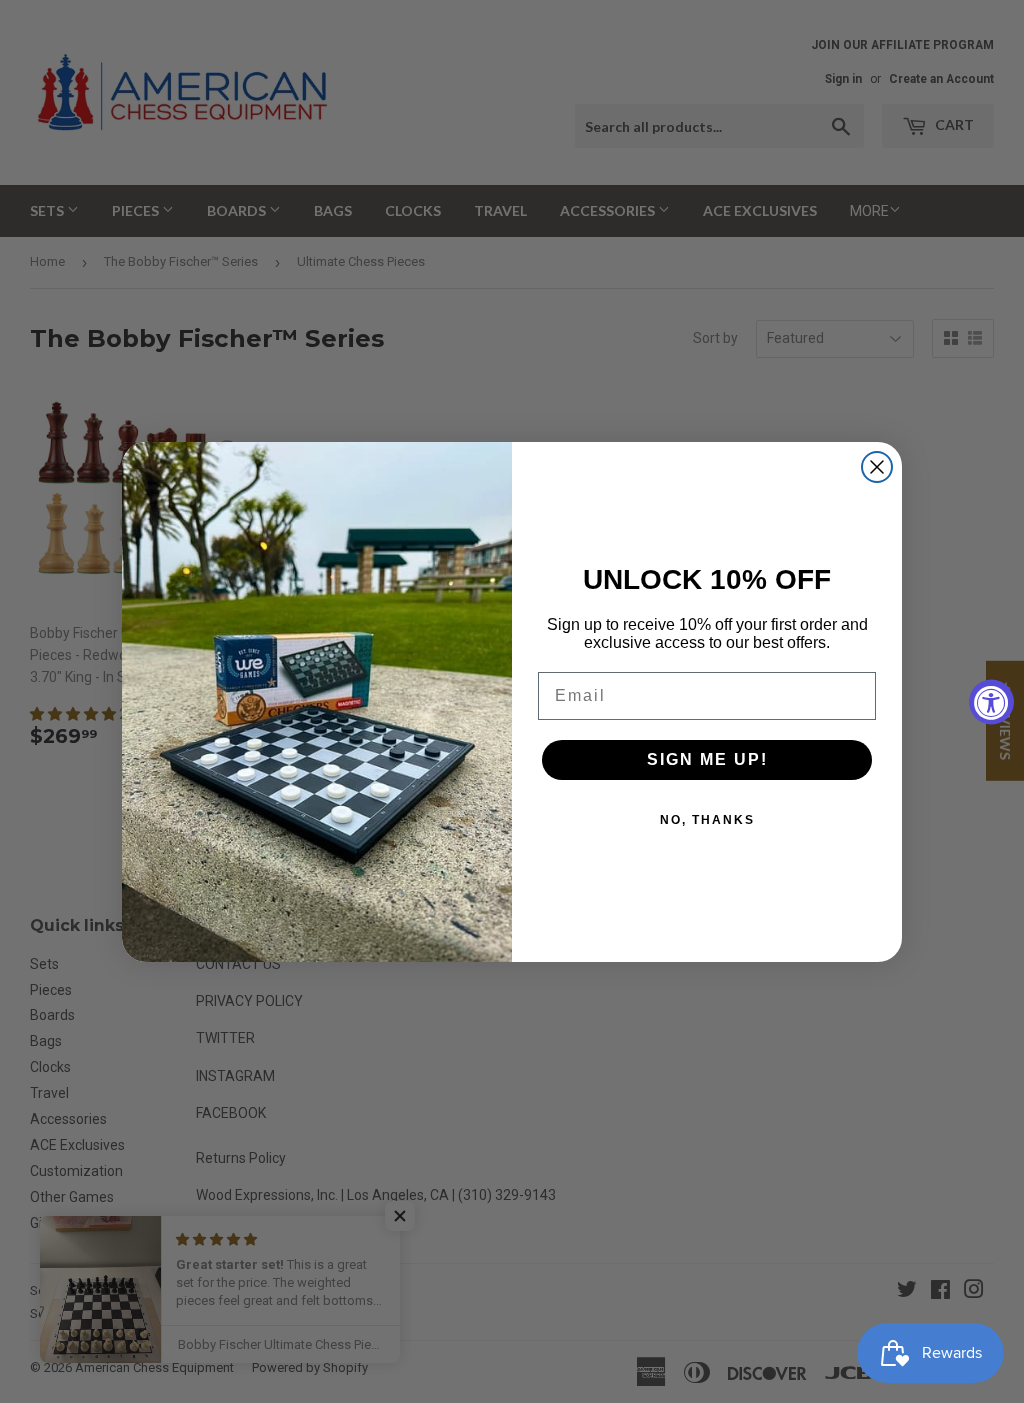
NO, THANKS (707, 820)
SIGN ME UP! (707, 759)
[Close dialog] (877, 467)
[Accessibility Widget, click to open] (991, 701)
